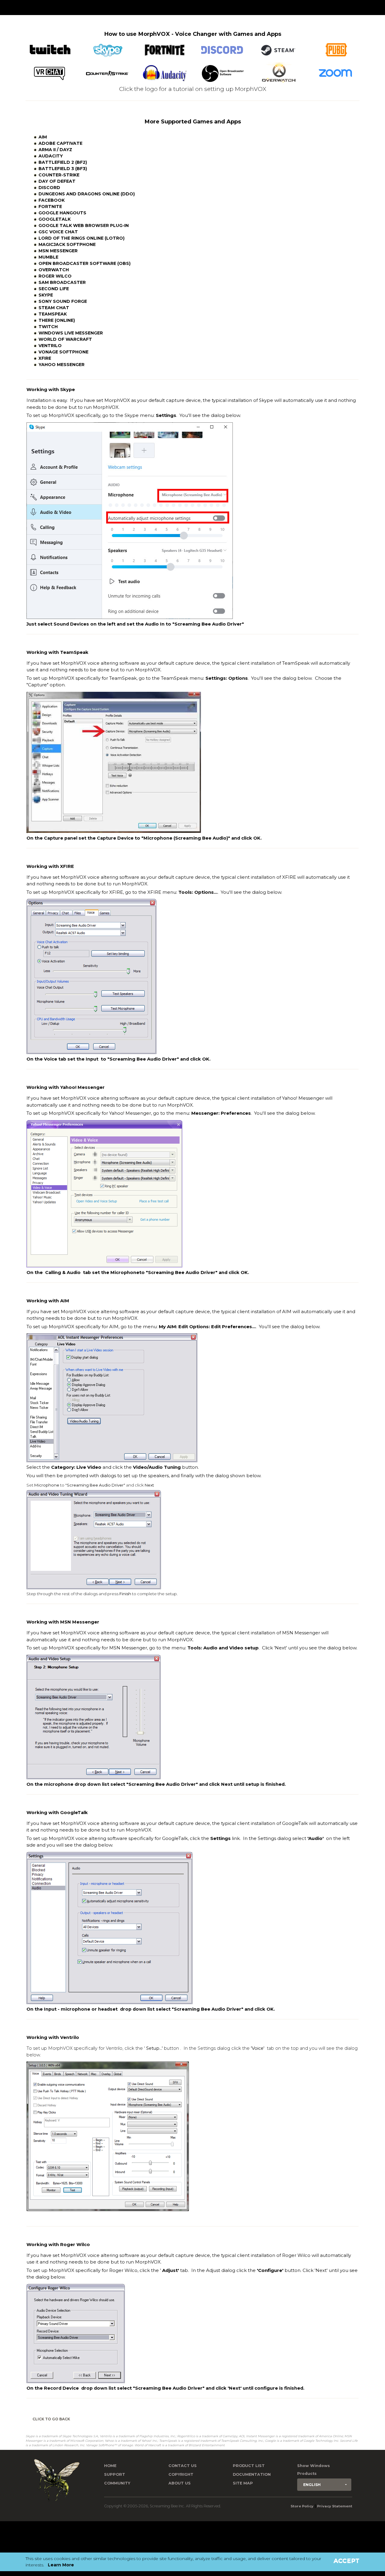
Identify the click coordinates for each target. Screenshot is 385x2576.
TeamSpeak (53, 314)
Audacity (51, 156)
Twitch (48, 327)
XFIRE (45, 358)
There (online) (57, 320)
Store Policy (302, 2506)
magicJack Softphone (67, 244)
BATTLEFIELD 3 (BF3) (63, 169)
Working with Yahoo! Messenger (66, 1087)
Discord (49, 188)
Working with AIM (48, 1301)
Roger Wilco (55, 276)
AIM (43, 137)
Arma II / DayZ (55, 150)
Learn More (61, 2565)
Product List (249, 2466)
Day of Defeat (57, 181)
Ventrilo (50, 346)
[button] (324, 2485)
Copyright (181, 2474)
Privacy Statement (335, 2506)
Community (117, 2483)
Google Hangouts (62, 213)
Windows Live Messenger (71, 333)
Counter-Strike (59, 175)
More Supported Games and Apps (193, 121)
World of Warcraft (65, 339)
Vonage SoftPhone (63, 352)
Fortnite (50, 207)
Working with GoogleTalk (57, 1813)
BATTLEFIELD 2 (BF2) (63, 162)
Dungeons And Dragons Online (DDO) (87, 194)
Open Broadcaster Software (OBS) (85, 263)
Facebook (52, 200)
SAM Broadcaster (62, 282)
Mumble (48, 257)
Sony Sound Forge (63, 301)
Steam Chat (54, 308)
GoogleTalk (55, 219)
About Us (180, 2483)
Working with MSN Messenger (63, 1622)
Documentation (252, 2474)
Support (115, 2474)
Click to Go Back (51, 2419)
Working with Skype (51, 390)
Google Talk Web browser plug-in (84, 225)
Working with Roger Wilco (58, 2245)
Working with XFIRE (50, 866)
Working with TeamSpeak (57, 652)
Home (110, 2466)
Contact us (183, 2466)
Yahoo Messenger (62, 365)
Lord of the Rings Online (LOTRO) (82, 238)
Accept (346, 2561)
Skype (46, 295)
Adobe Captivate (60, 143)
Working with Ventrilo (53, 2037)
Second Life (54, 289)
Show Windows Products (314, 2470)
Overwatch (54, 270)
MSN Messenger (58, 251)
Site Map (243, 2483)
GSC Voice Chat (58, 232)
